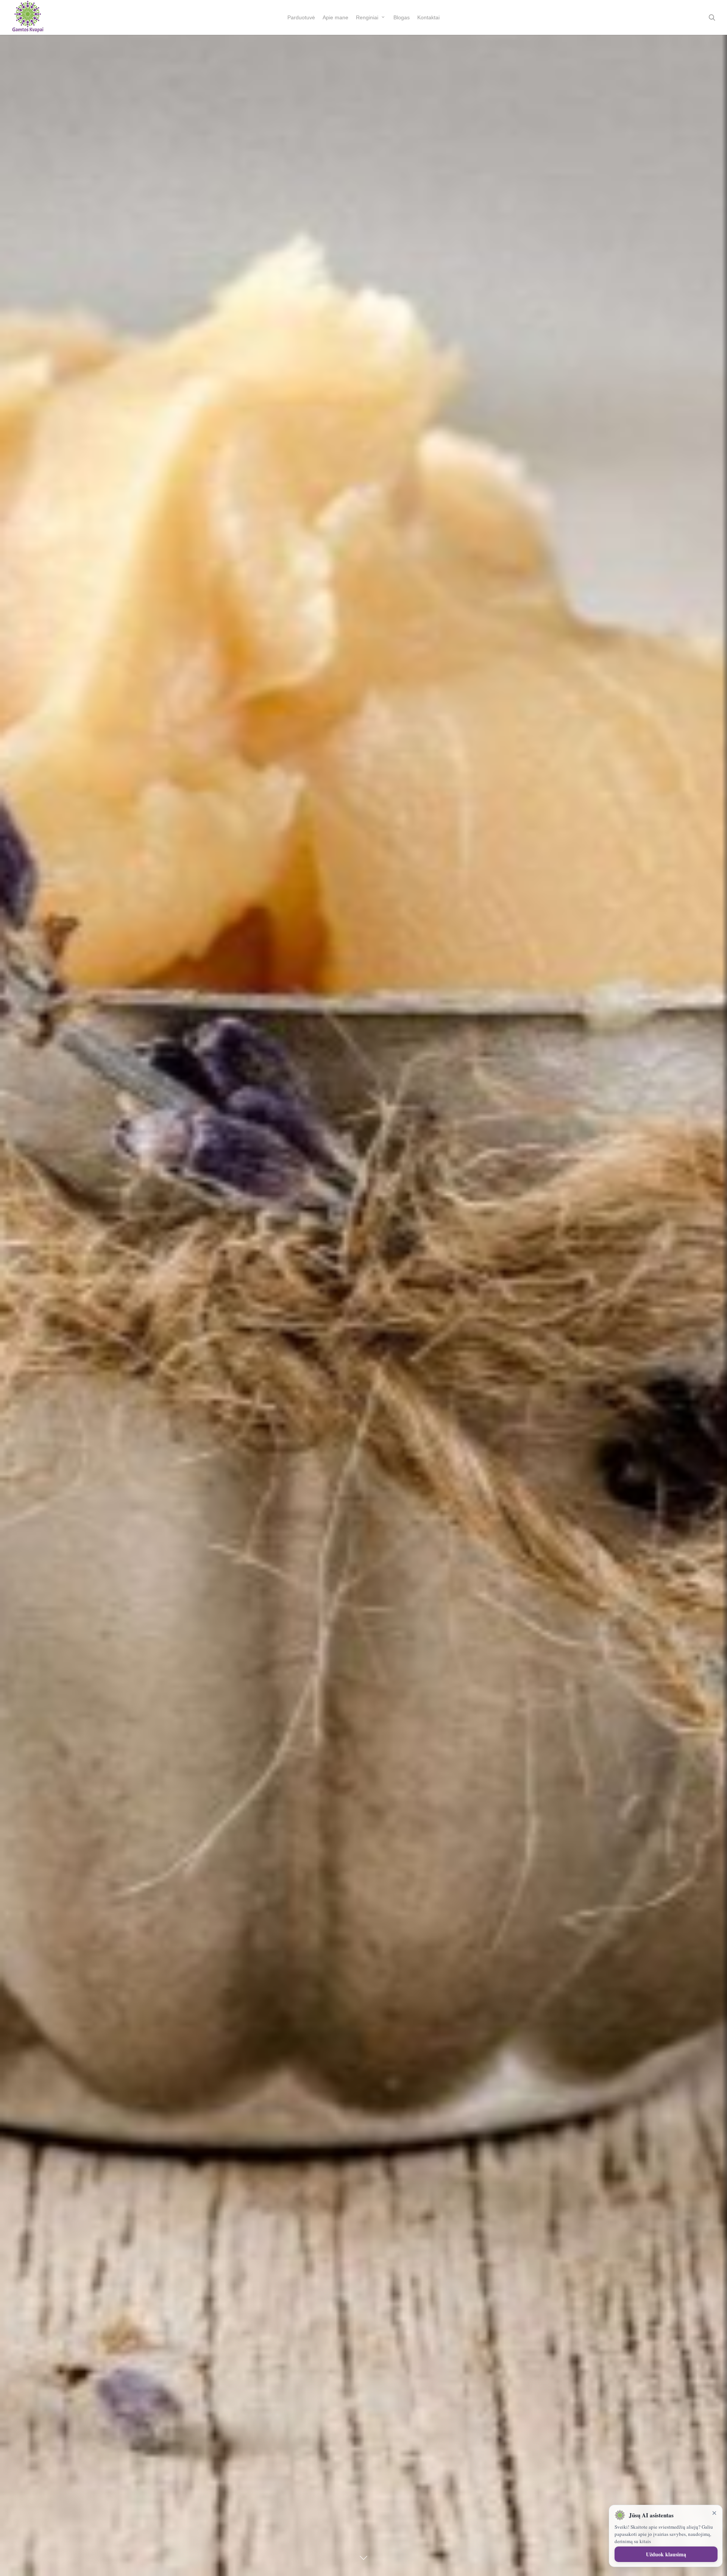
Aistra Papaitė (366, 1450)
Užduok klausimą (666, 2554)
